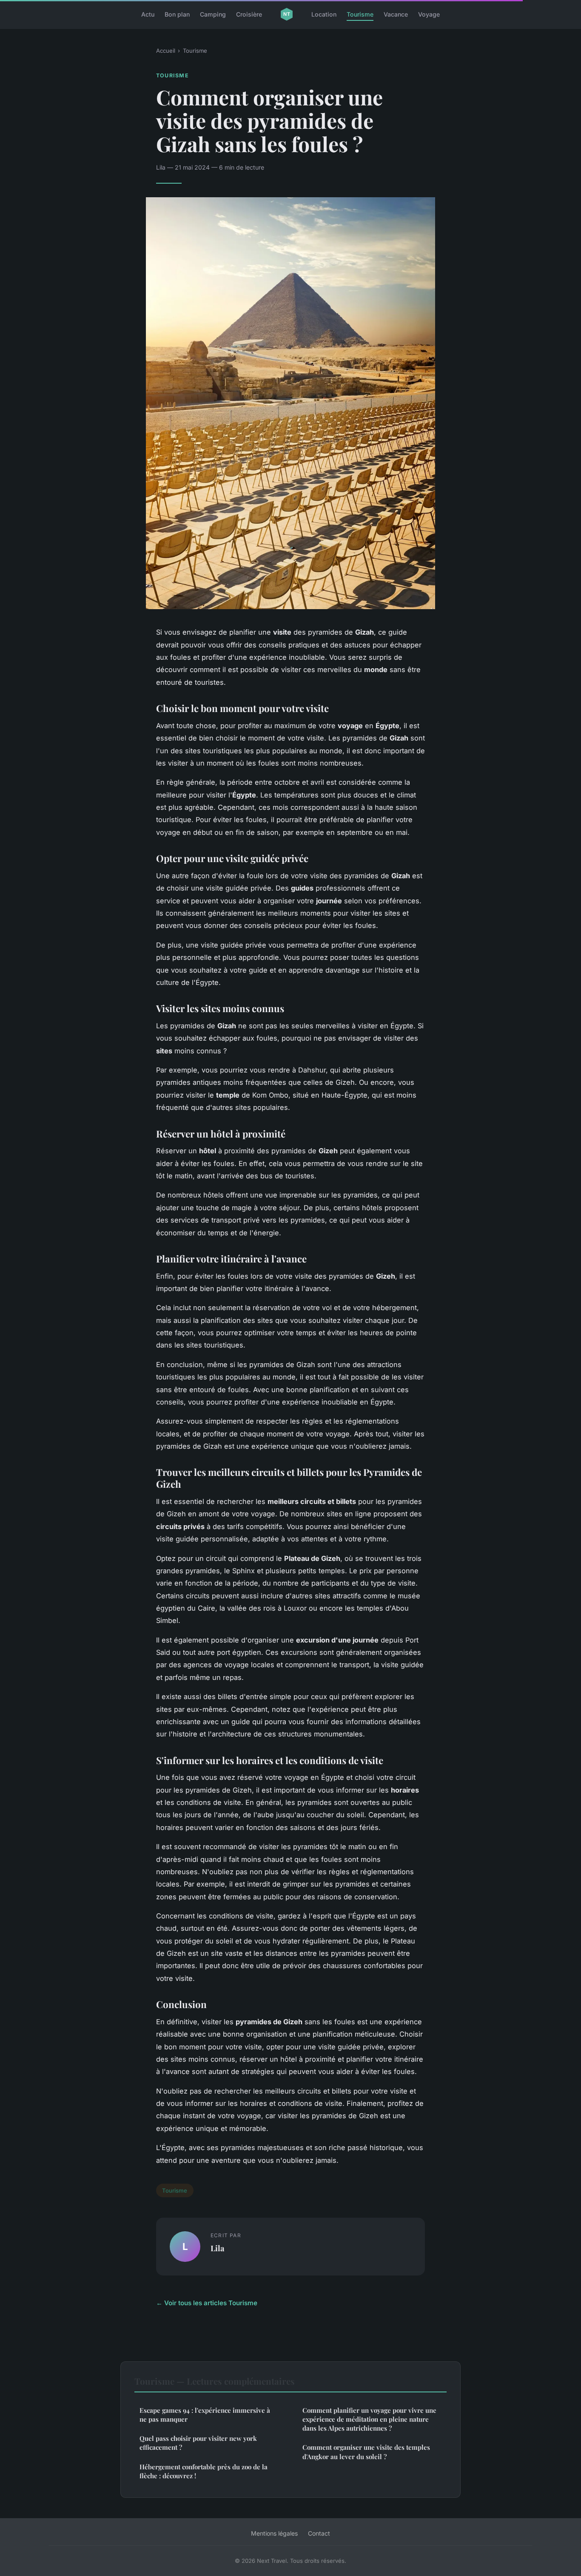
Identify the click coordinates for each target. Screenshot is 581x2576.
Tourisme (360, 14)
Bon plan (177, 14)
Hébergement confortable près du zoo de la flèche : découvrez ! (204, 2471)
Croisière (249, 14)
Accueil (166, 51)
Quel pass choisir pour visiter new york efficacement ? (198, 2443)
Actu (148, 14)
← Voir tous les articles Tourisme (207, 2303)
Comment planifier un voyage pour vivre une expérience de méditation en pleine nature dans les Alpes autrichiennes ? (369, 2419)
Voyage (429, 14)
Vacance (396, 14)
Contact (319, 2533)
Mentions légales (274, 2533)
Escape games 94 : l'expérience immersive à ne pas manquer (205, 2415)
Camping (213, 14)
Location (324, 14)
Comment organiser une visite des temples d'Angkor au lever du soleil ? (366, 2452)
